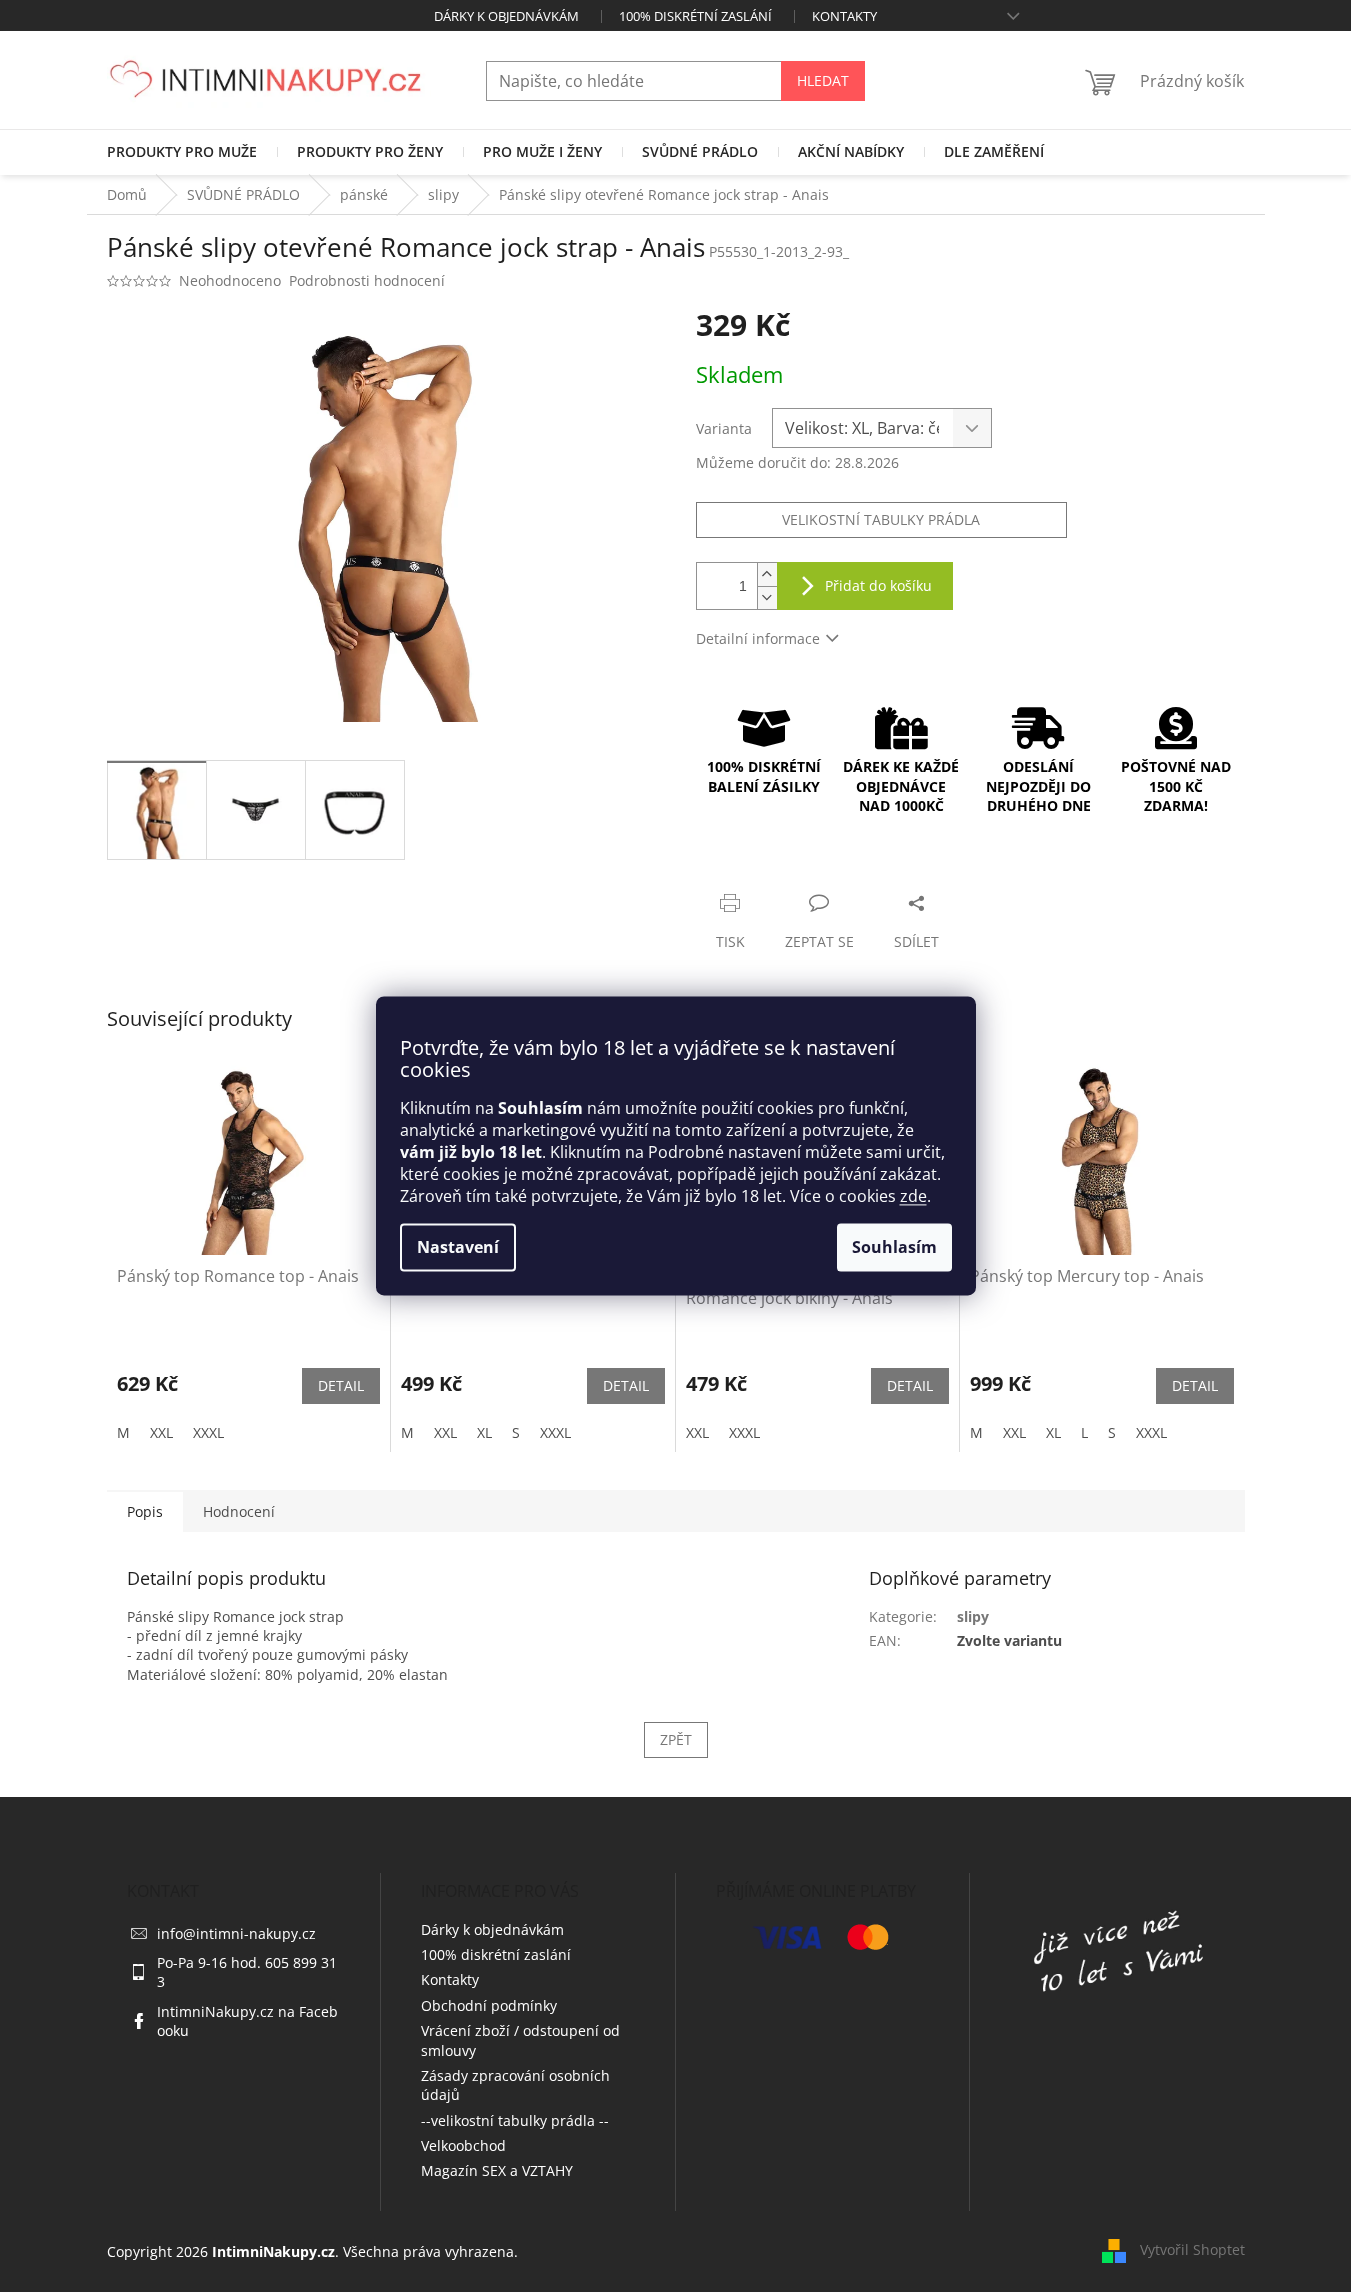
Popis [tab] (145, 1511)
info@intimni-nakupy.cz (236, 1933)
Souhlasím (894, 1248)
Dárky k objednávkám (506, 16)
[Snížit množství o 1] (767, 597)
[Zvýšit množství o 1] (767, 574)
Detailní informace (758, 638)
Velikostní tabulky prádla (881, 519)
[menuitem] (182, 152)
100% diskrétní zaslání (695, 16)
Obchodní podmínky (489, 2005)
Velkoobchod (463, 2145)
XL (484, 1432)
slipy (973, 1616)
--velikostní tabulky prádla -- (515, 2120)
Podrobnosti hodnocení (367, 280)
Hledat (823, 80)
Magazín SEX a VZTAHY (497, 2170)
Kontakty (844, 16)
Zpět (676, 1739)
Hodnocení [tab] (239, 1511)
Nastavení (458, 1248)
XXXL (208, 1432)
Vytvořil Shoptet (1192, 2249)
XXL (161, 1432)
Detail (341, 1385)
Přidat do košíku (878, 585)
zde (913, 1197)
